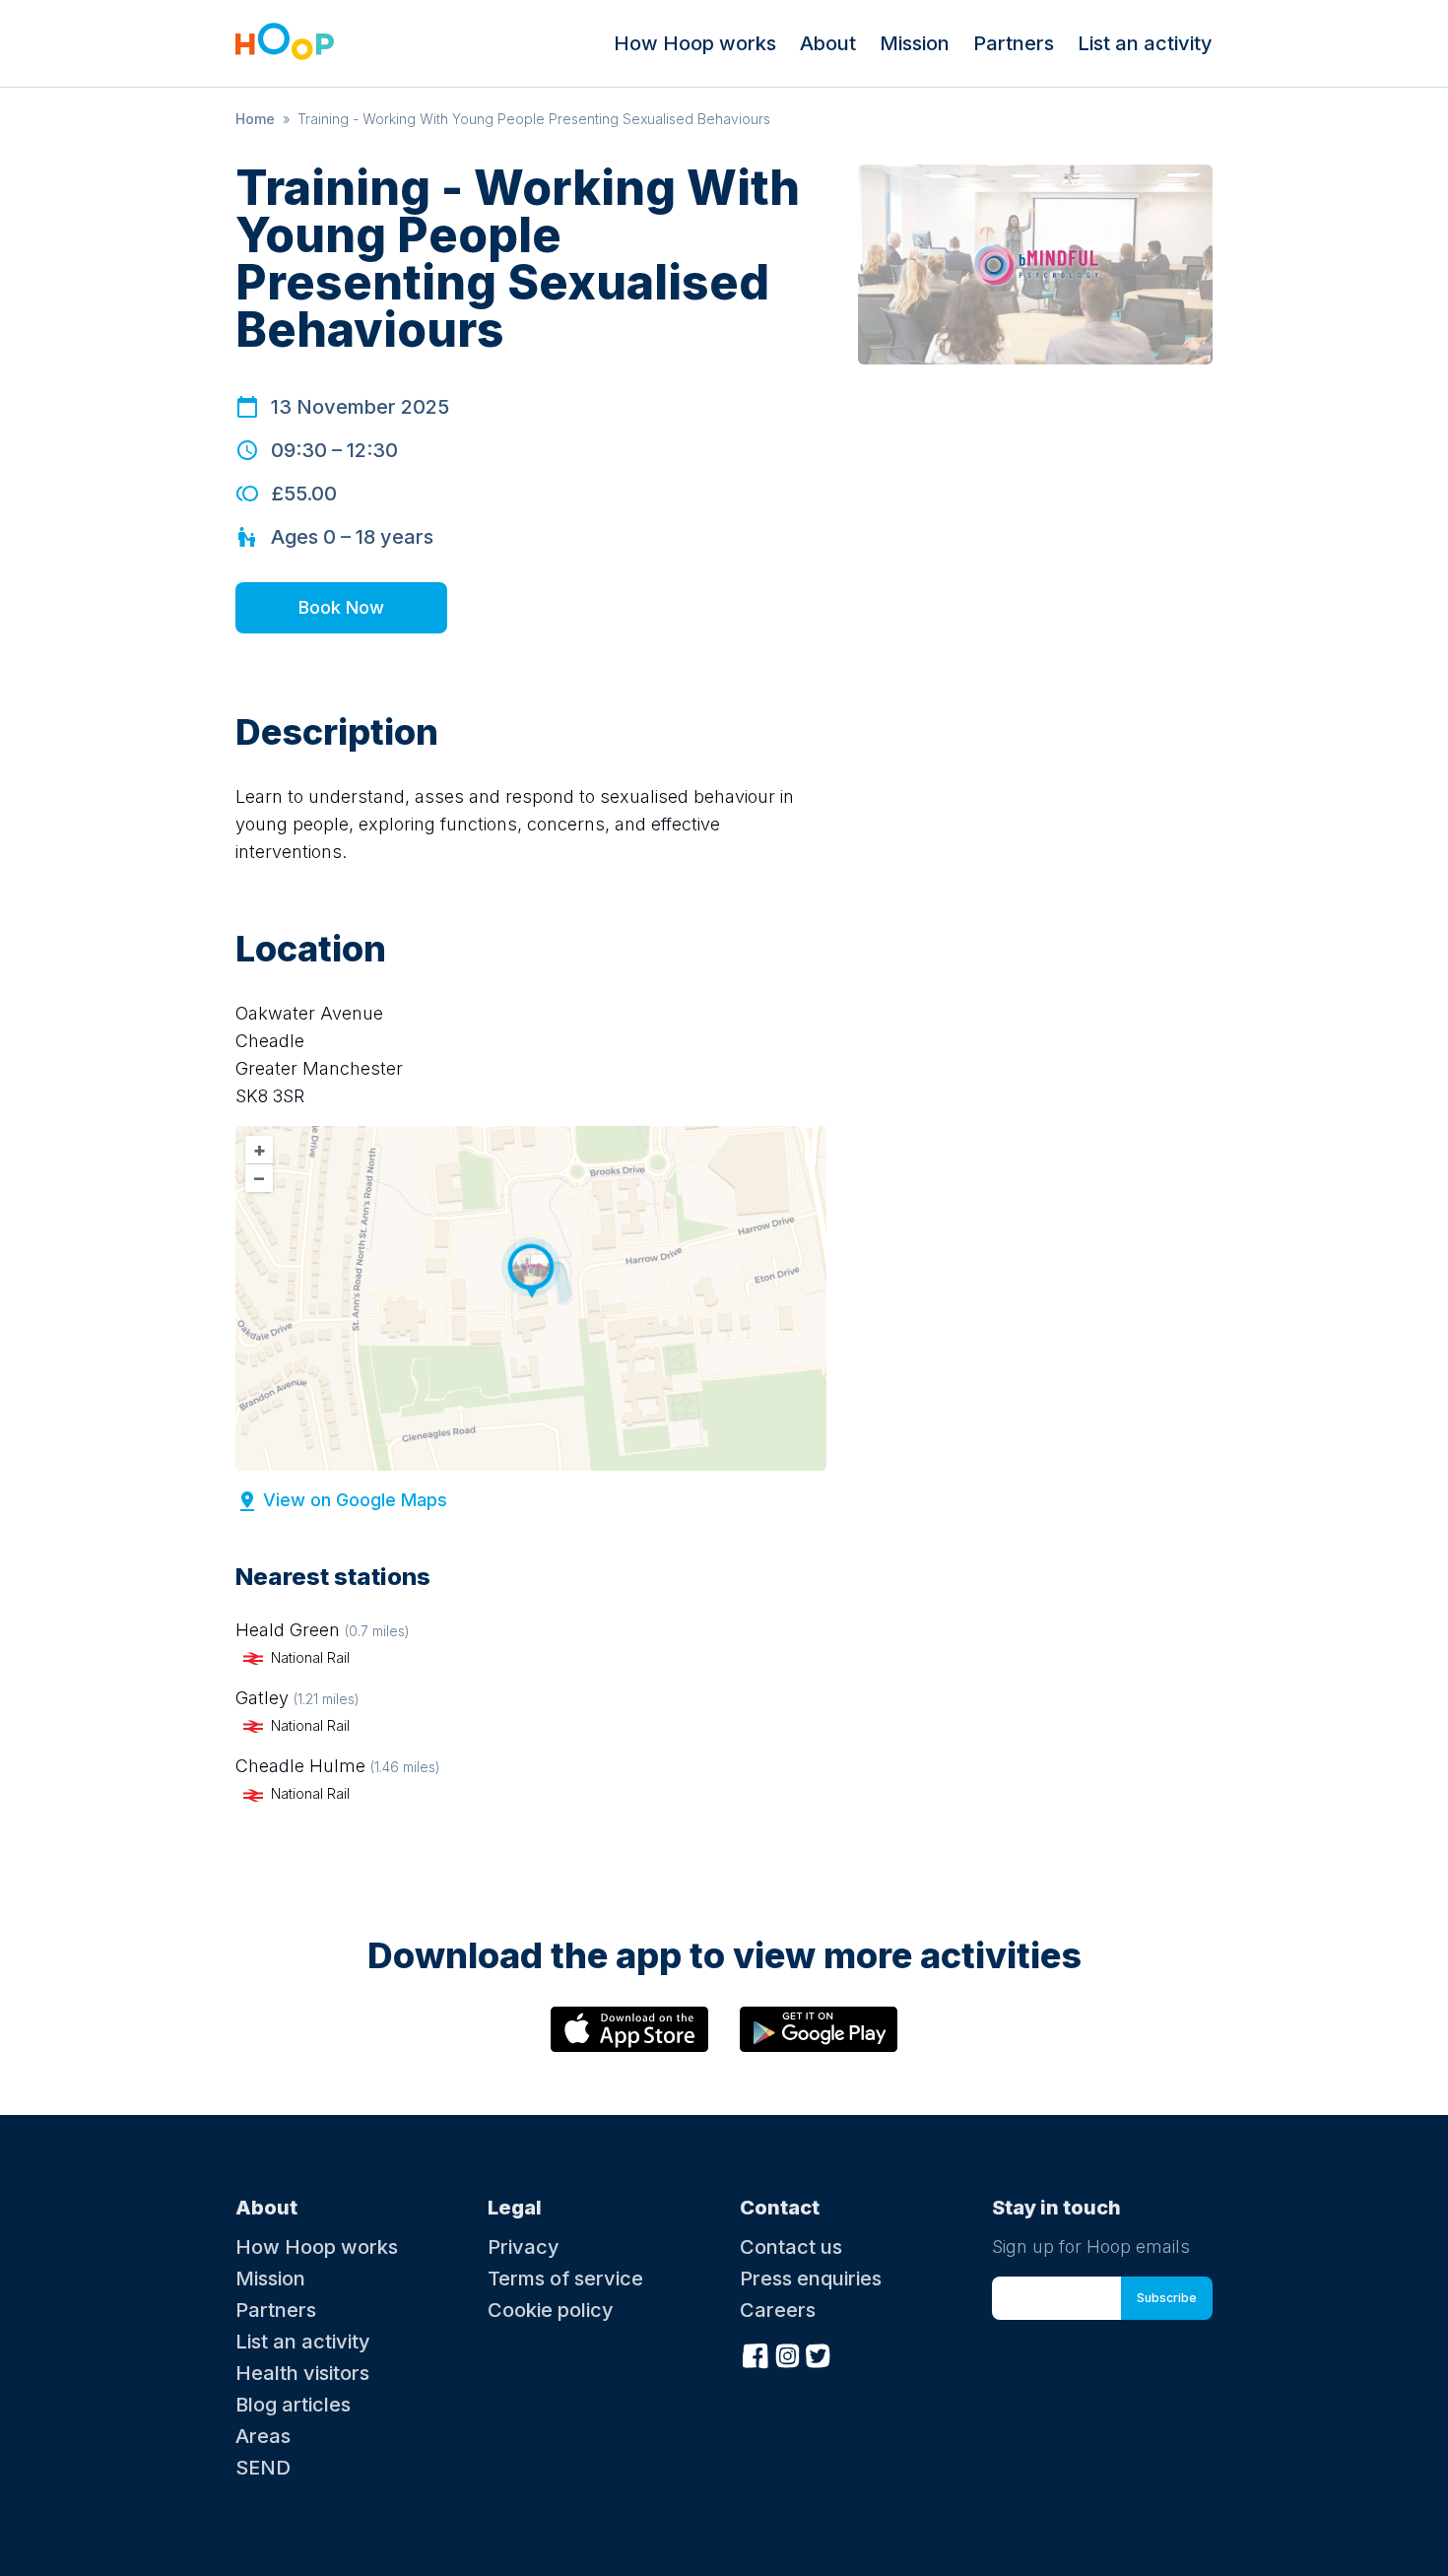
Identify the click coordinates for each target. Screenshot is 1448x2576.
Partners (1014, 43)
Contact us (791, 2247)
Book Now (341, 607)
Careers (778, 2310)
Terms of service (565, 2279)
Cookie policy (551, 2310)
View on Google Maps (355, 1500)
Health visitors (302, 2373)
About (828, 43)
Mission (915, 43)
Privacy (524, 2247)
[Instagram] (787, 2353)
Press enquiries (811, 2279)
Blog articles (293, 2405)
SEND (263, 2468)
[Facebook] (756, 2353)
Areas (263, 2436)
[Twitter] (819, 2353)
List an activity (1145, 43)
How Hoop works (695, 43)
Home (255, 119)
